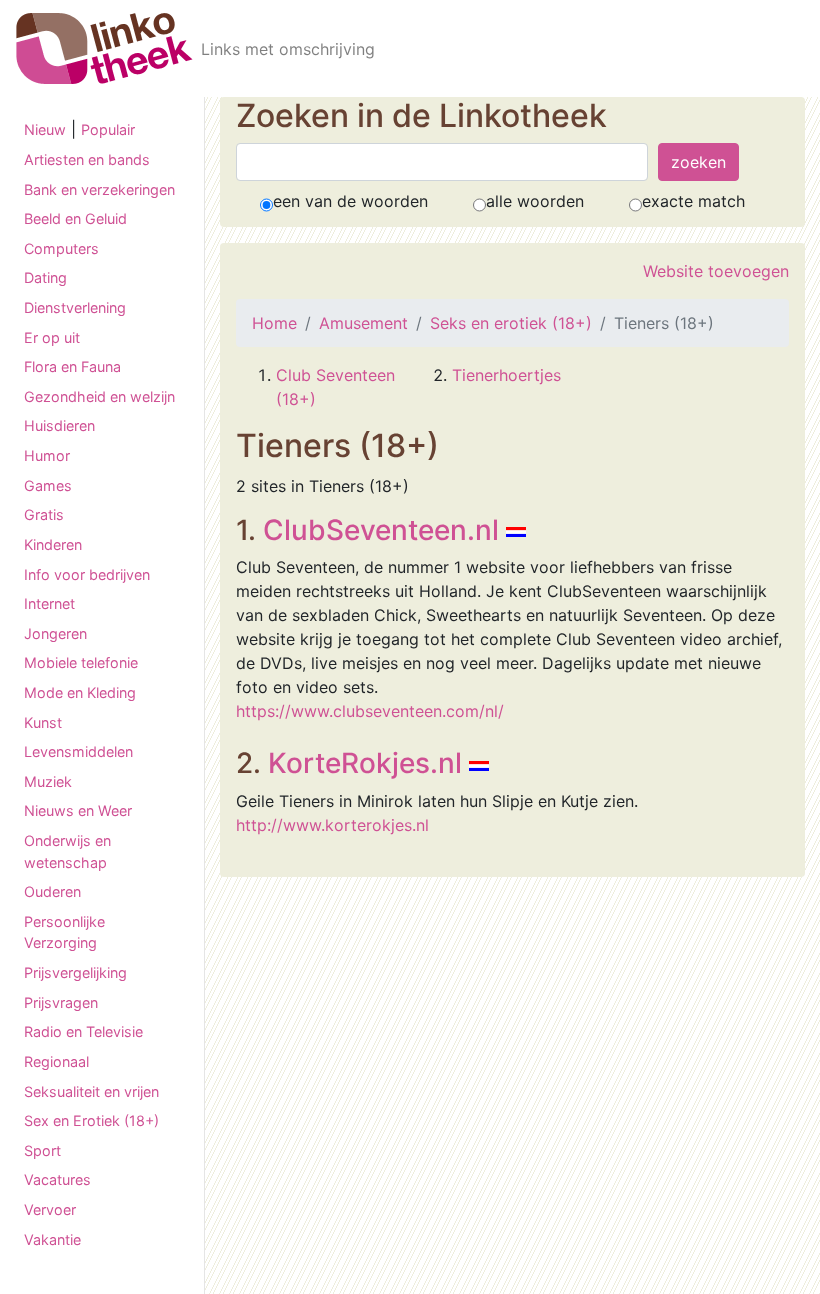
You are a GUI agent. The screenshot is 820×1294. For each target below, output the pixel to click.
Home (274, 323)
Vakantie (52, 1239)
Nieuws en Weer (78, 810)
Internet (49, 603)
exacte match (693, 201)
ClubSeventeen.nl (381, 530)
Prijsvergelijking (75, 972)
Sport (42, 1150)
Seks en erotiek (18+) (511, 323)
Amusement (363, 323)
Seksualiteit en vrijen (91, 1091)
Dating (45, 277)
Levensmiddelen (78, 751)
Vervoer (50, 1209)
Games (48, 485)
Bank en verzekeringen (99, 189)
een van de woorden (350, 201)
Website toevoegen (716, 271)
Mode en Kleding (80, 692)
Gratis (44, 514)
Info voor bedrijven (87, 574)
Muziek (48, 781)
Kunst (43, 722)
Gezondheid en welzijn (99, 396)
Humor (47, 455)
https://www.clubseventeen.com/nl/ (370, 711)
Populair (108, 129)
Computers (61, 248)
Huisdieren (59, 425)
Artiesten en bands (87, 159)
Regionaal (56, 1061)
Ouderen (52, 891)
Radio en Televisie (83, 1031)
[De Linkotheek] (104, 48)
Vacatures (57, 1179)
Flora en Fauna (72, 366)
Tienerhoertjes (506, 375)
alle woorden (535, 201)
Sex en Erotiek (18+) (91, 1120)
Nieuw (45, 129)
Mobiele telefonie (81, 662)
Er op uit (52, 337)
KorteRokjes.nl (365, 763)
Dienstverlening (75, 307)
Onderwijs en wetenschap (67, 851)
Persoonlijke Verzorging (64, 932)
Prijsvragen (61, 1002)
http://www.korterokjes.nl (332, 825)
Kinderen (53, 544)
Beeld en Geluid (75, 218)
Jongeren (55, 633)
